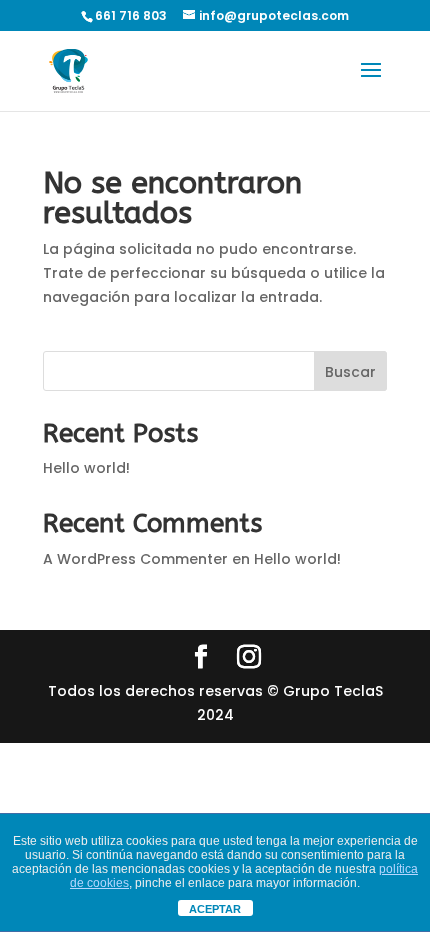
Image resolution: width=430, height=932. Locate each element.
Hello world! (86, 468)
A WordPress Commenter (135, 559)
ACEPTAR (215, 909)
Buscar (350, 372)
